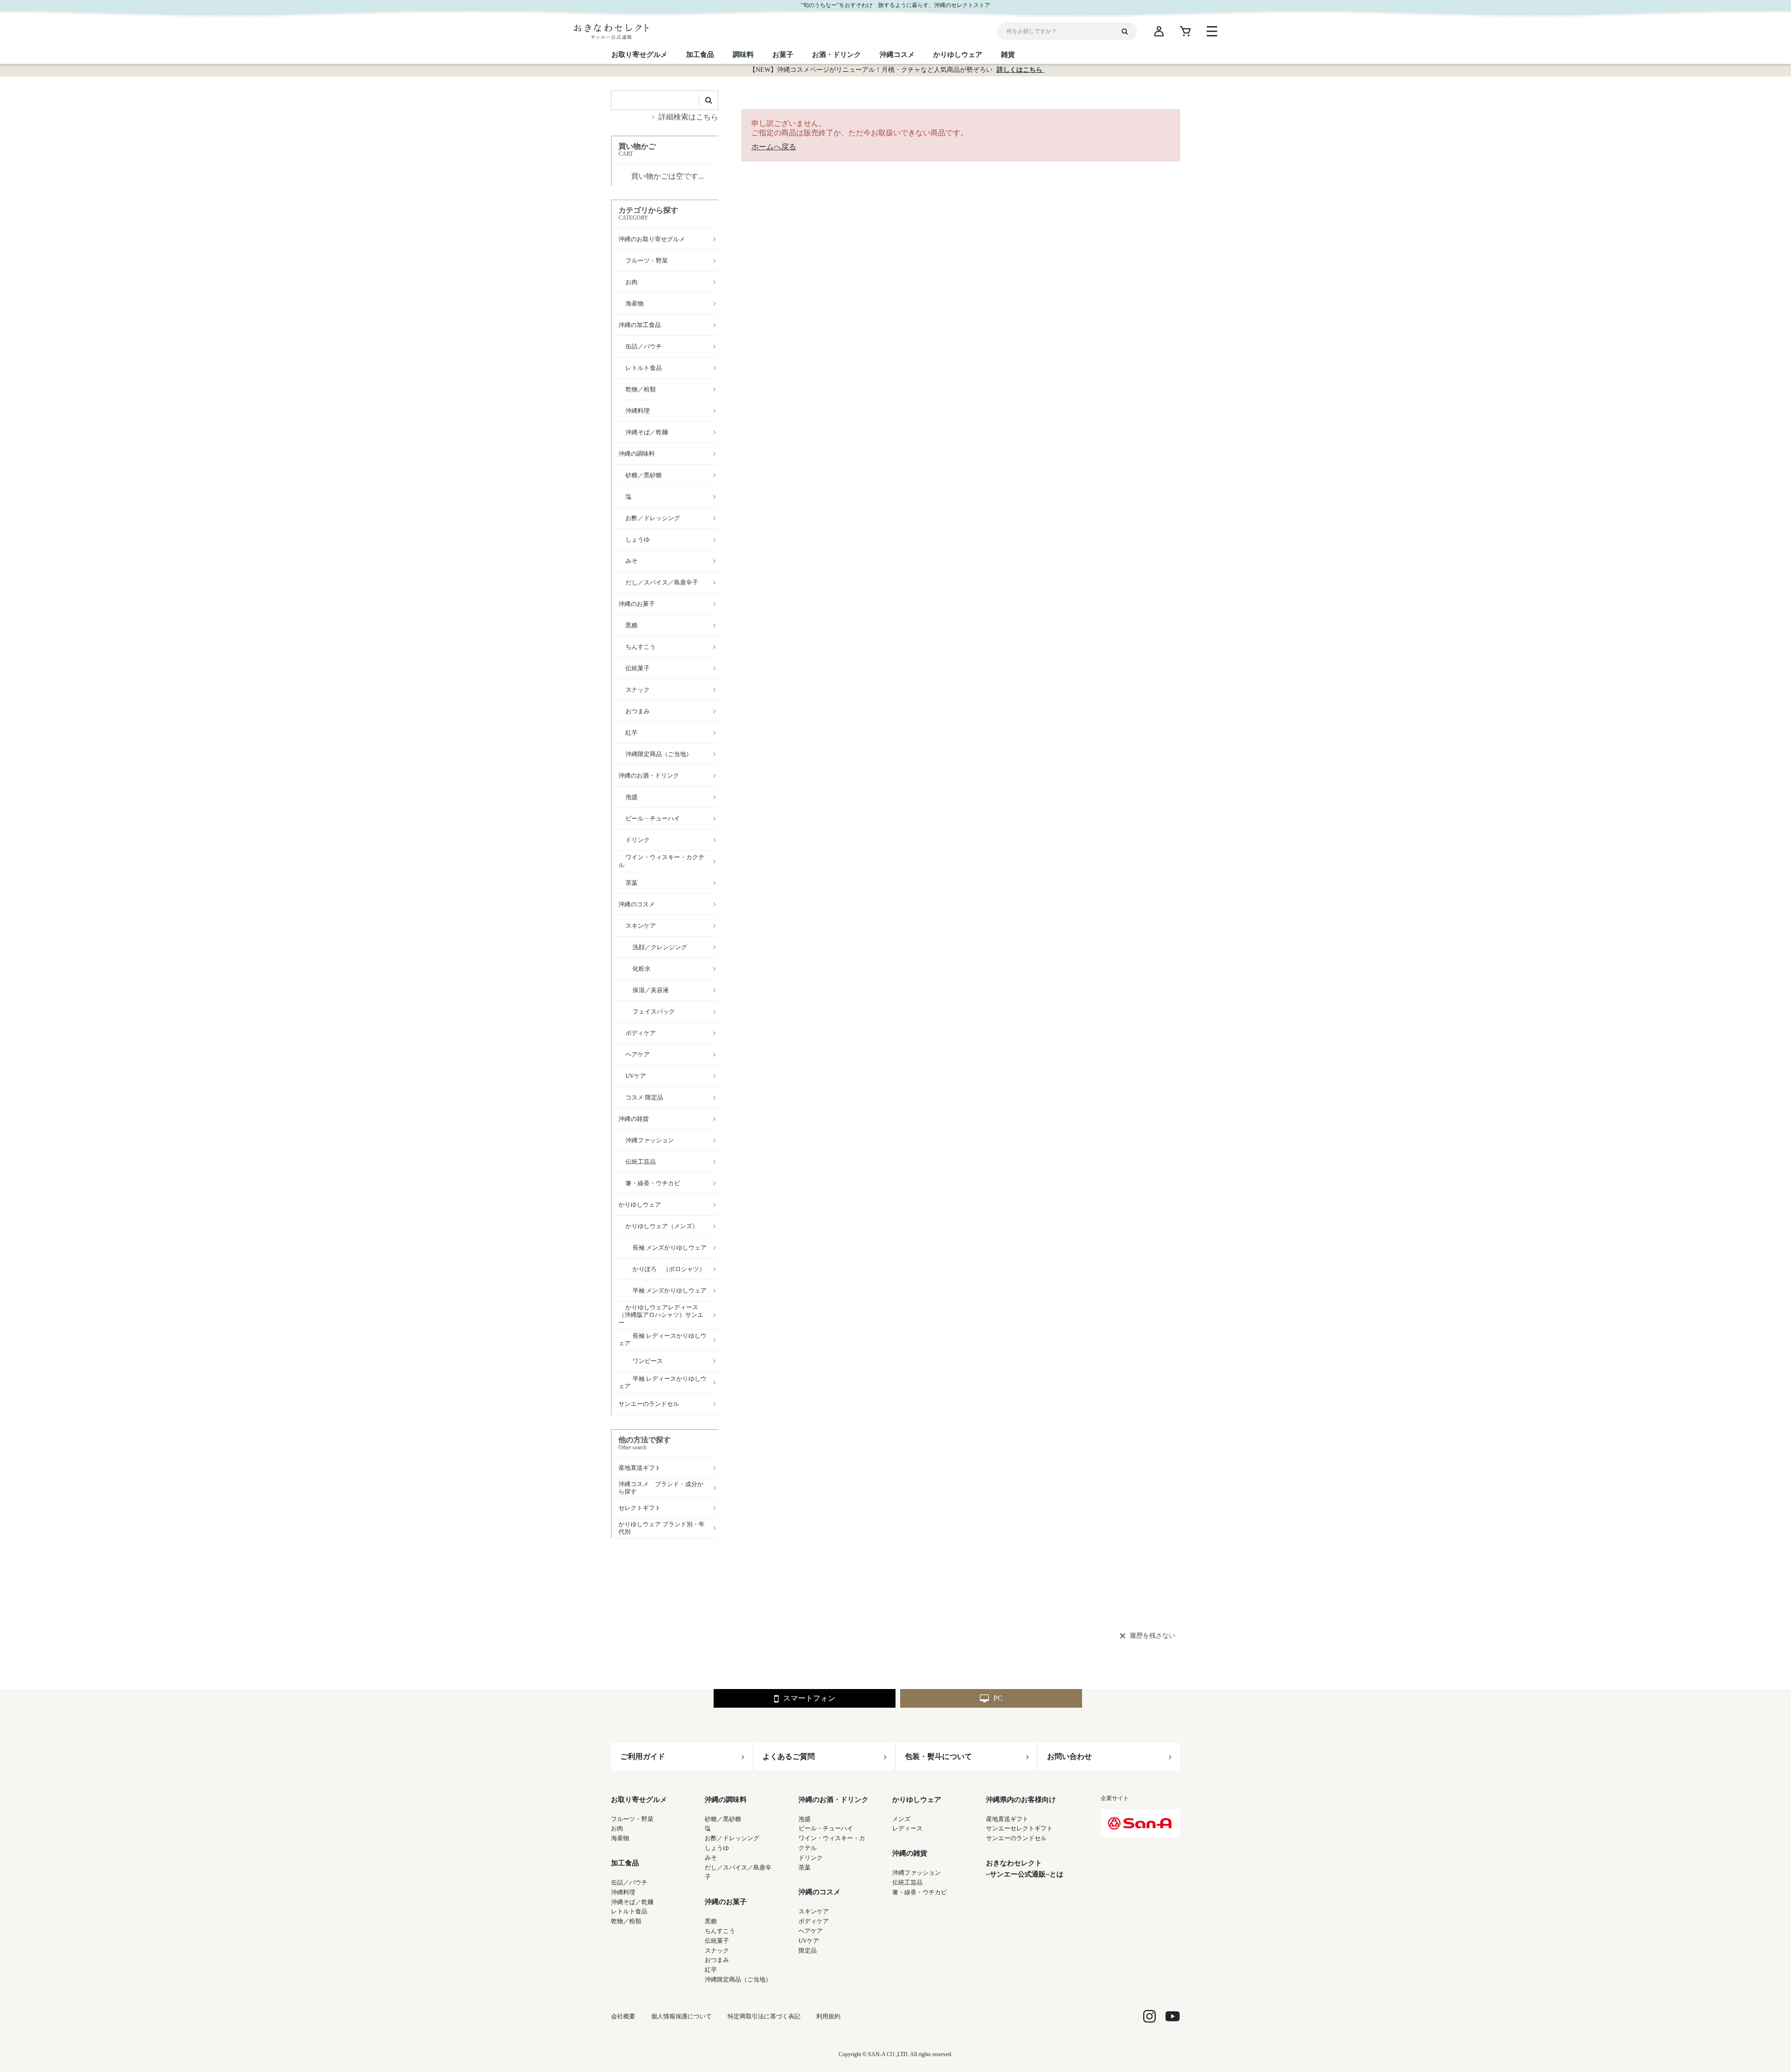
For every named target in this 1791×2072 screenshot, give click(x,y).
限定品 (808, 1950)
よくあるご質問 (789, 1756)
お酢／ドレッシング (732, 1838)
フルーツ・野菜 (632, 1819)
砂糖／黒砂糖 (723, 1819)
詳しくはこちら (1020, 70)
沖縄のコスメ (819, 1892)
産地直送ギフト (1007, 1819)
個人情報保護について (681, 2016)
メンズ (901, 1819)
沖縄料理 (623, 1892)
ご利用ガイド (643, 1756)
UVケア (809, 1941)
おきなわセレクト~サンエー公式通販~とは (1025, 1869)
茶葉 (805, 1867)
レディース (907, 1828)
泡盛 (805, 1819)
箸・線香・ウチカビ (920, 1892)
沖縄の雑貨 (910, 1853)
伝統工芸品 (907, 1882)
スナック (717, 1950)
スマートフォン (809, 1698)
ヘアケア (811, 1931)
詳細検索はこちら (688, 117)
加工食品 (625, 1863)
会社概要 (623, 2016)
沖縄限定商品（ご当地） (738, 1979)
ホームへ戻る (774, 147)
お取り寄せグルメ (639, 1800)
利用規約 (828, 2016)
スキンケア (814, 1911)
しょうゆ (717, 1848)
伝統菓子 (717, 1941)
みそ (711, 1858)
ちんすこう (720, 1931)
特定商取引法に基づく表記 (764, 2016)
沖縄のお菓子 (726, 1902)
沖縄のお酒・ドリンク (833, 1800)
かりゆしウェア (917, 1800)
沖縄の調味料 (726, 1800)
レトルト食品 (629, 1911)
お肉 (617, 1828)
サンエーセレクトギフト (1019, 1828)
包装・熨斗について (938, 1756)
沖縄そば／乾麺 (632, 1902)
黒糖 (711, 1921)
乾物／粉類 (626, 1921)
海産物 (620, 1838)
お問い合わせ (1069, 1756)
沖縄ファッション (916, 1873)
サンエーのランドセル (1016, 1838)
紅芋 (711, 1970)
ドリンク (811, 1858)
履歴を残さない (1152, 1636)
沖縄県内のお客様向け (1021, 1800)
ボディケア (814, 1921)
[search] (1128, 31)
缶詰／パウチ (629, 1882)
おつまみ (717, 1960)
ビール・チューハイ (826, 1828)
